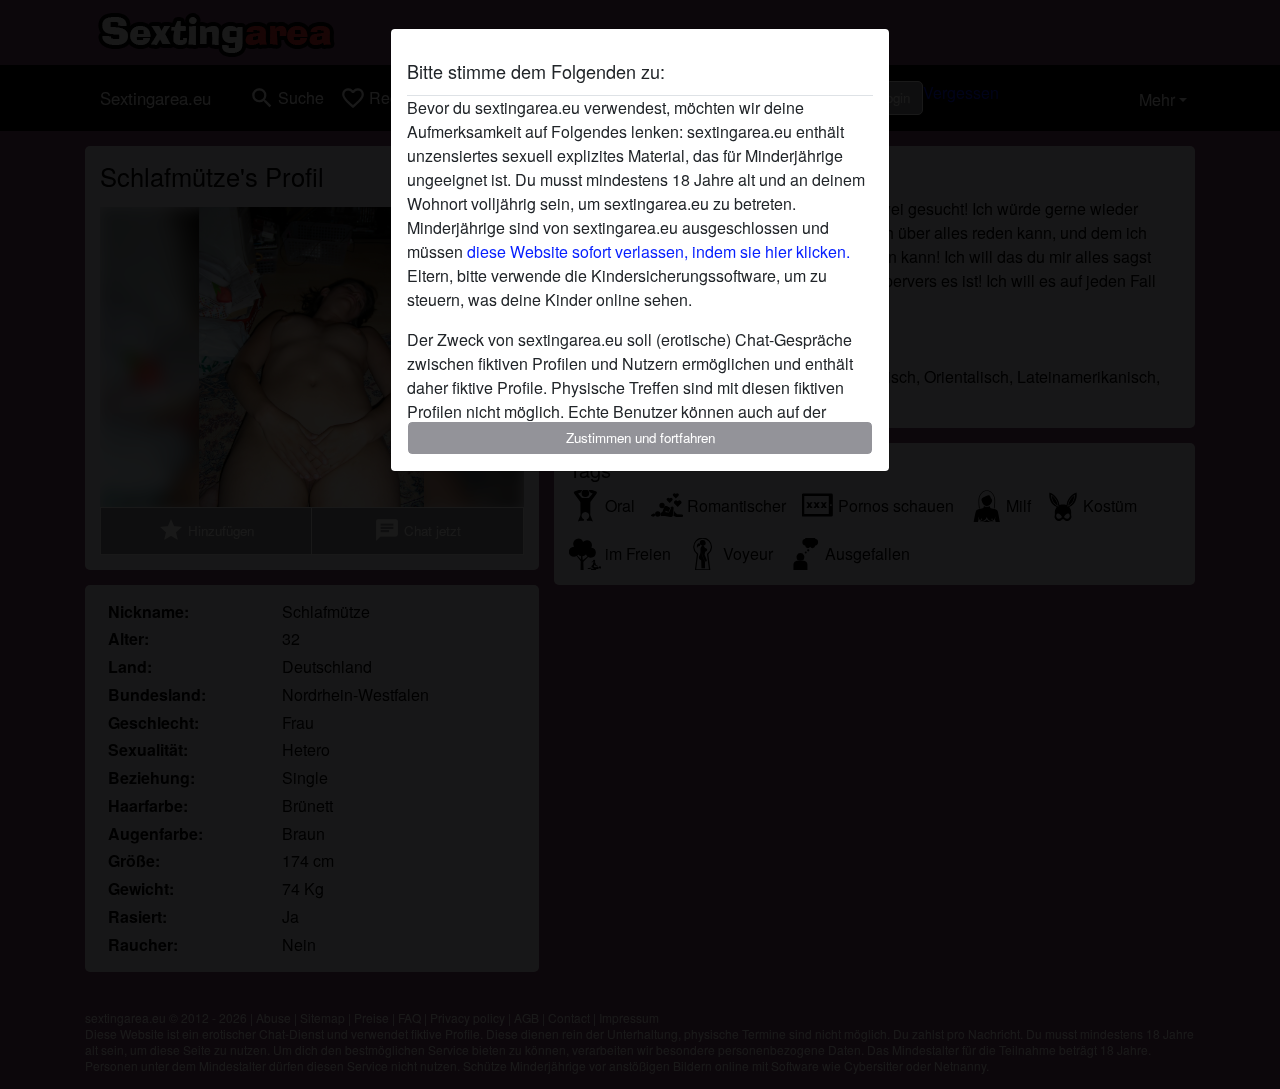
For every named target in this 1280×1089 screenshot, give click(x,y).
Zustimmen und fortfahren (640, 437)
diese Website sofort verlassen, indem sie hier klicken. (658, 251)
